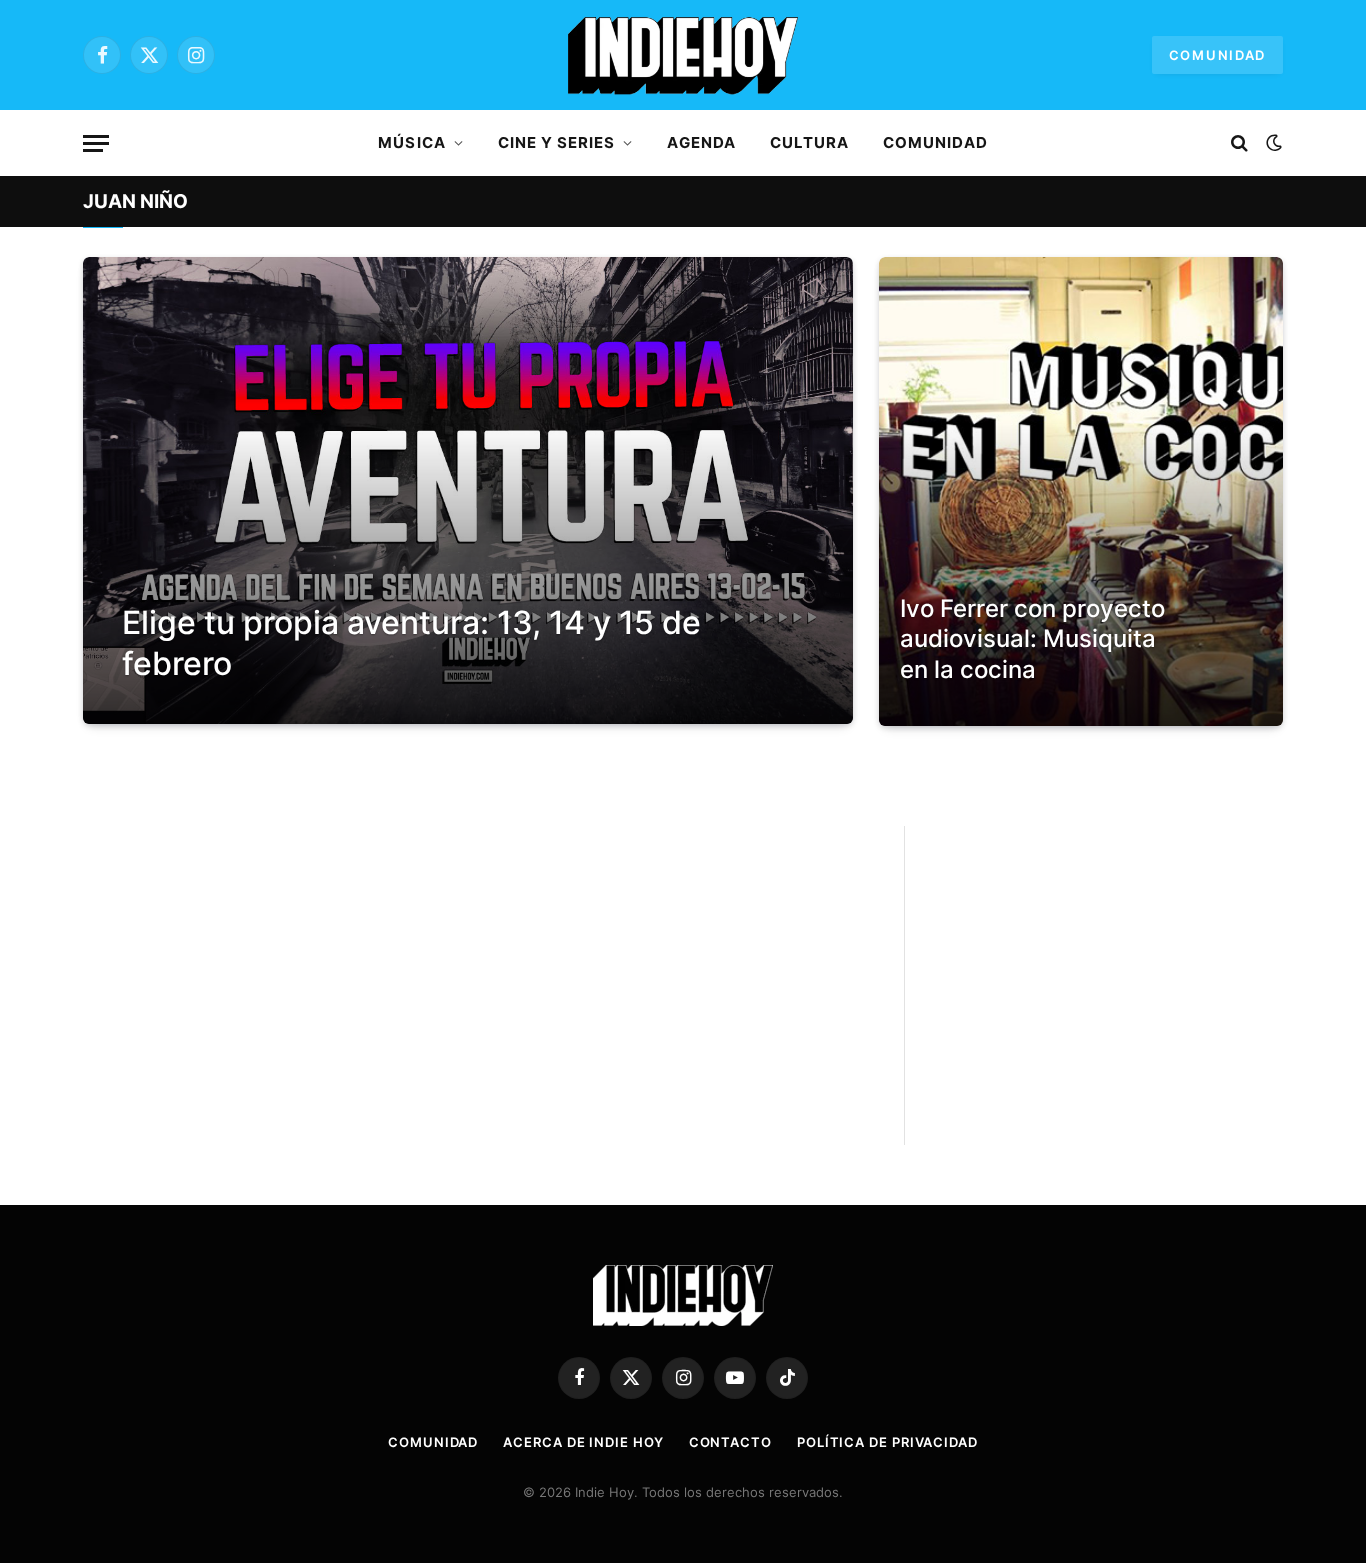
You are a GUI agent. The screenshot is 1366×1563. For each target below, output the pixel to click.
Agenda (701, 142)
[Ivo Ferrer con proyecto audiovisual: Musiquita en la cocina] (1081, 491)
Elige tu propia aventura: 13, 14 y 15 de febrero (411, 643)
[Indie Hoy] (683, 55)
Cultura (809, 142)
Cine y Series (557, 142)
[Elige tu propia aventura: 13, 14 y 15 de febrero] (468, 490)
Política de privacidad (887, 1442)
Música (411, 142)
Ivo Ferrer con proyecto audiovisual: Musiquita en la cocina (1032, 639)
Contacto (730, 1442)
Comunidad (1217, 55)
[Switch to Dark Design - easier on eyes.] (1272, 143)
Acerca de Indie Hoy (583, 1442)
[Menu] (96, 143)
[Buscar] (1239, 143)
